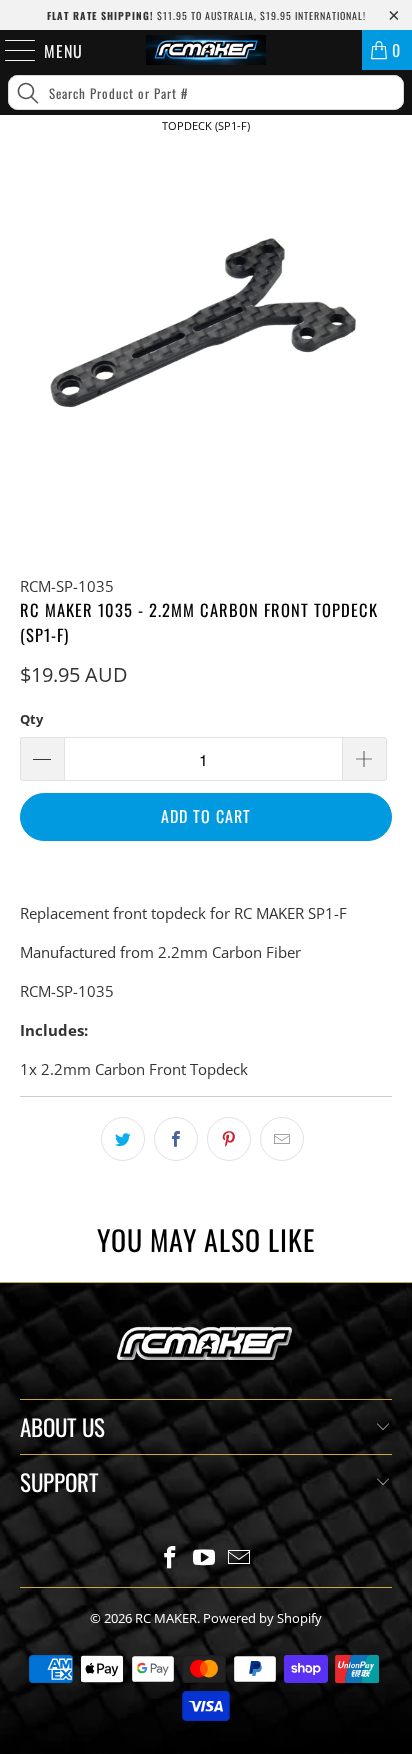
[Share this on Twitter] (123, 1139)
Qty (31, 719)
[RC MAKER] (206, 50)
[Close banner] (392, 158)
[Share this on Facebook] (176, 1139)
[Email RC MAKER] (240, 1558)
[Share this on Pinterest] (229, 1139)
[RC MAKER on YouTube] (205, 1558)
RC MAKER (166, 1618)
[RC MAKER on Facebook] (170, 1558)
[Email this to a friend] (282, 1139)
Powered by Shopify (262, 1618)
